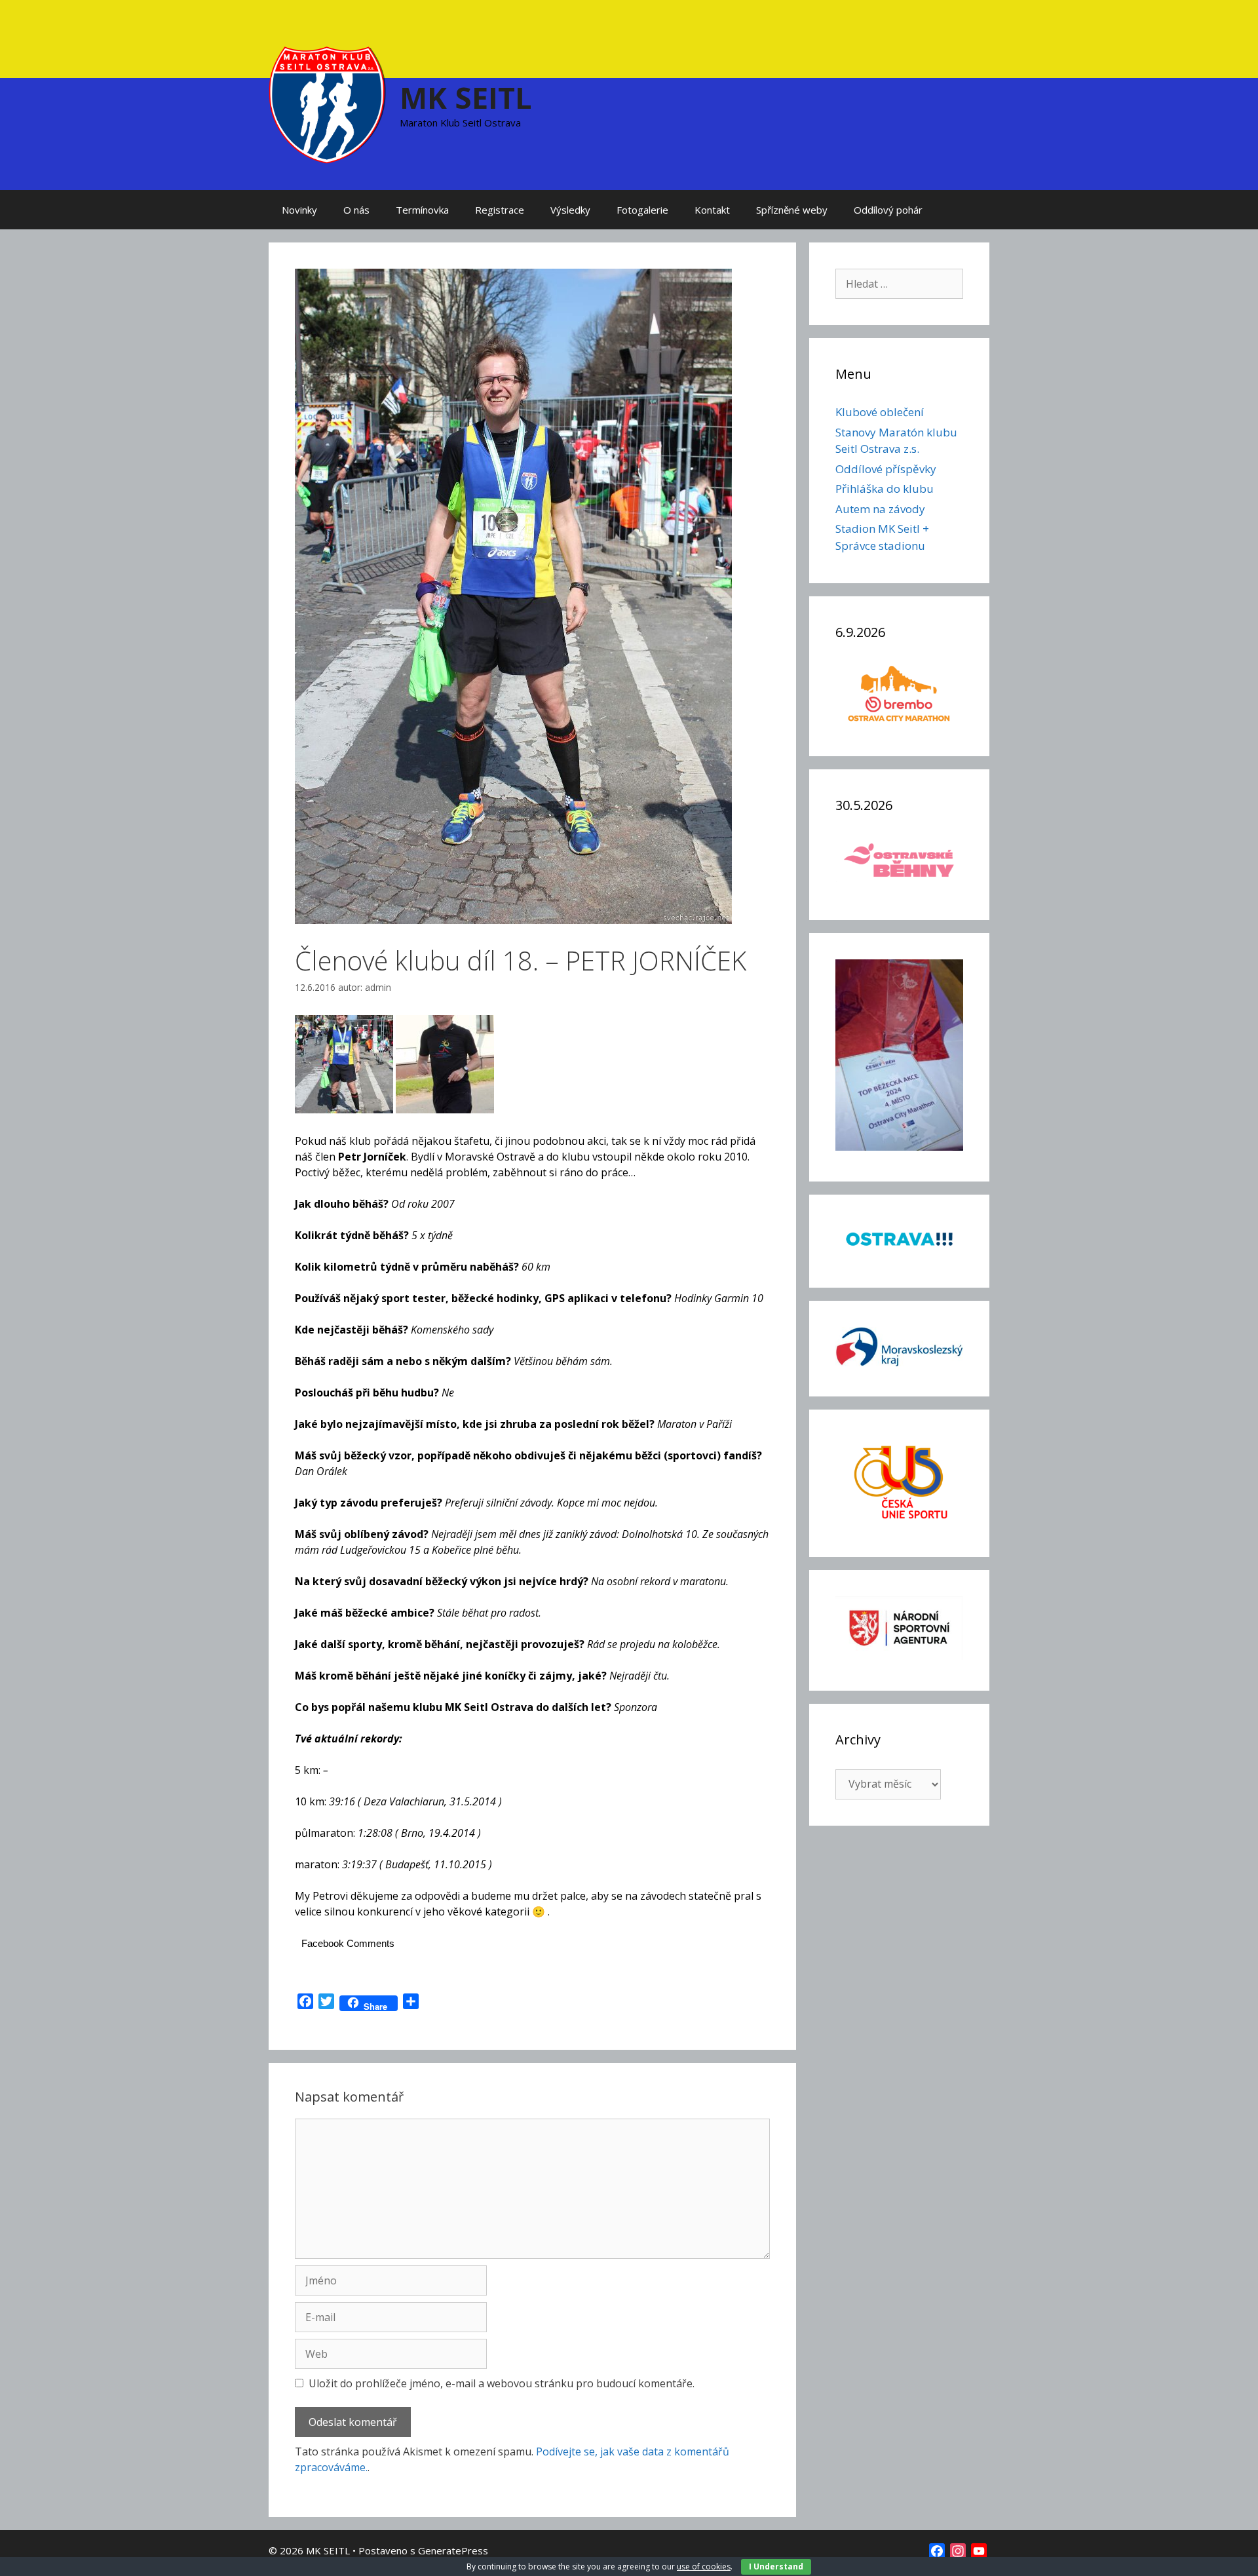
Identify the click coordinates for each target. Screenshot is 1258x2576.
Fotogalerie (642, 210)
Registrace (500, 210)
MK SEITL (466, 97)
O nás (356, 210)
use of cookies (704, 2566)
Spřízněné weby (792, 210)
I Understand (776, 2566)
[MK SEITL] (328, 104)
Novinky (299, 210)
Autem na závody (880, 509)
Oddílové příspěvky (886, 469)
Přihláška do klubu (885, 489)
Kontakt (712, 210)
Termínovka (422, 210)
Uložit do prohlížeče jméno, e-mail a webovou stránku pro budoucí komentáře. (502, 2383)
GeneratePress (453, 2550)
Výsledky (570, 210)
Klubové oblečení (880, 412)
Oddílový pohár (888, 210)
